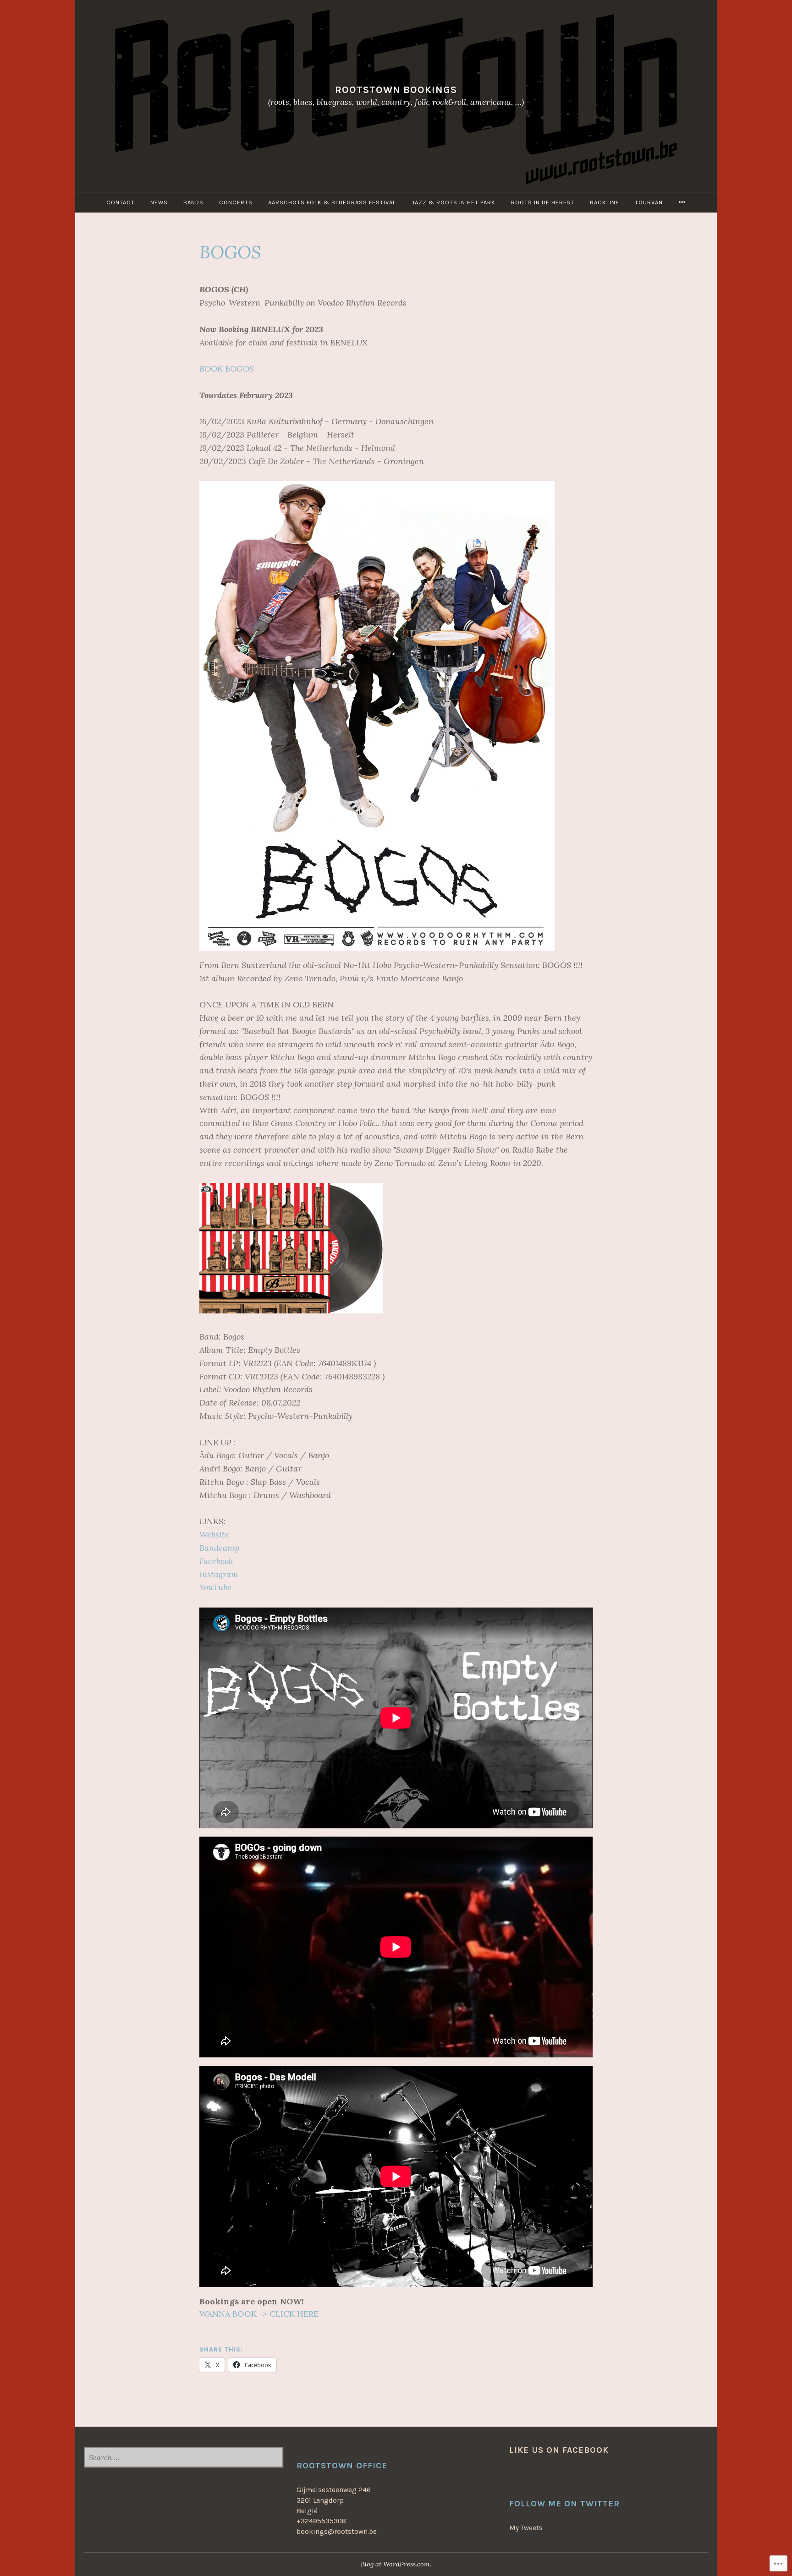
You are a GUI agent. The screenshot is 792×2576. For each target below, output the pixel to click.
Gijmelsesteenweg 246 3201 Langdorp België (334, 2500)
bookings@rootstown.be (337, 2532)
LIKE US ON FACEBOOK (559, 2450)
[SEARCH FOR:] (184, 2458)
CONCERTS (236, 202)
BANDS (193, 202)
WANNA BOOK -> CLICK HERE (259, 2314)
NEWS (159, 202)
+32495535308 (321, 2521)
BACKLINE (605, 202)
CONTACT (121, 202)
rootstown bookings (396, 90)
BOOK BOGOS (227, 369)
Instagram (219, 1574)
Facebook (216, 1561)
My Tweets (526, 2528)
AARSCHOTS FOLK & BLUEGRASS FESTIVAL (332, 202)
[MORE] (682, 202)
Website (214, 1534)
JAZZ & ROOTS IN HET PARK (454, 202)
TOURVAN (649, 202)
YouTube (215, 1587)
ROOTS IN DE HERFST (543, 202)
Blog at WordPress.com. (396, 2564)
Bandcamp (219, 1548)
